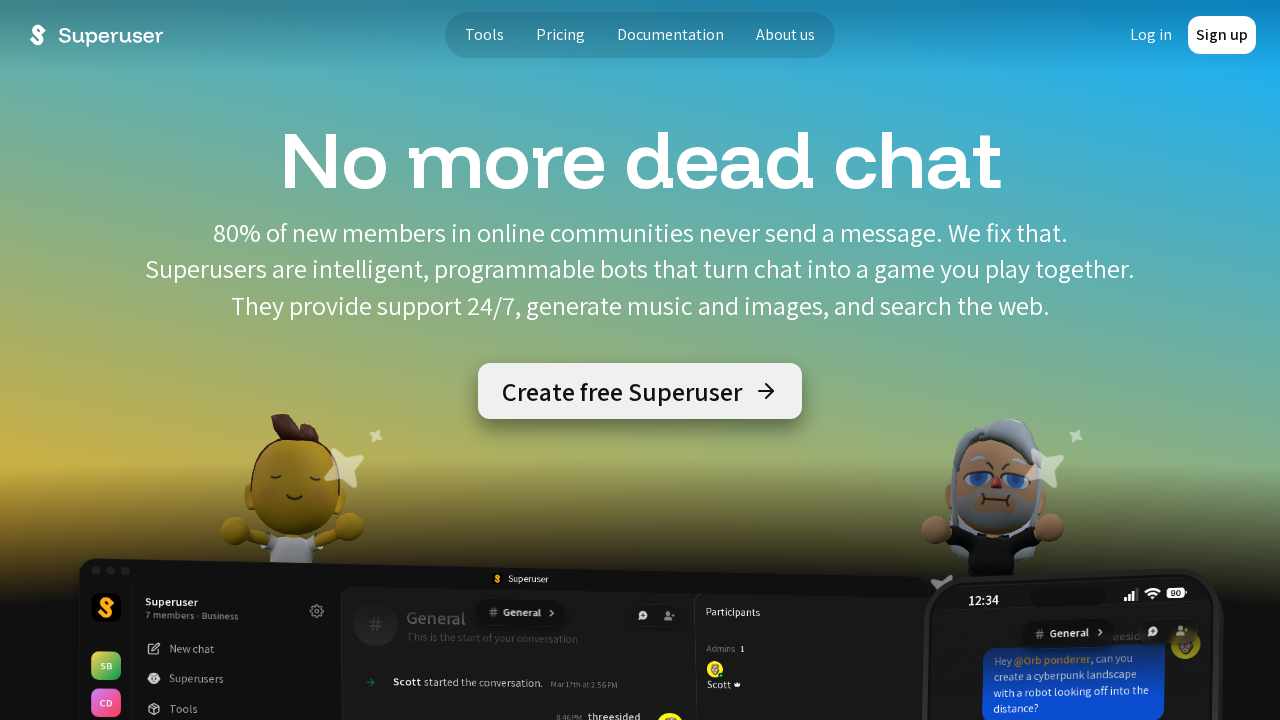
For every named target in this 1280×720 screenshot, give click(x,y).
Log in (1151, 34)
